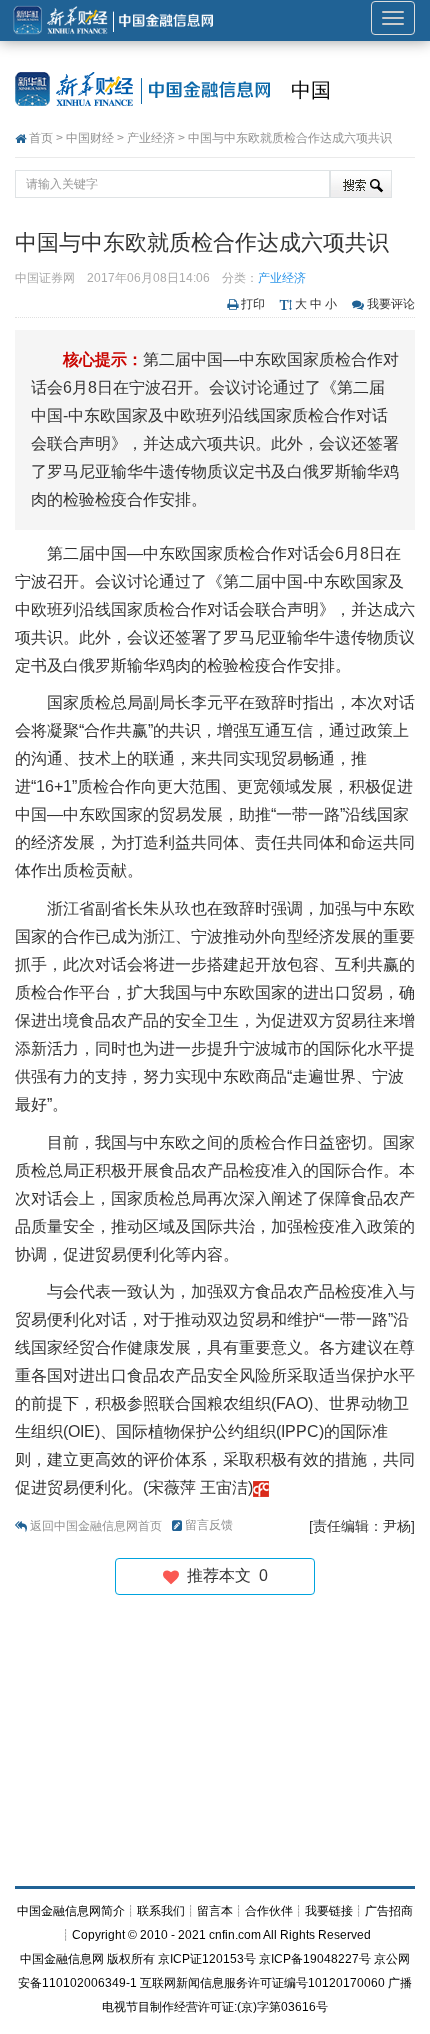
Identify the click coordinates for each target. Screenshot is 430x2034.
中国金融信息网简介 (71, 1911)
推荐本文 (223, 1575)
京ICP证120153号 (207, 1959)
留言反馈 (209, 1525)
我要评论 (391, 304)
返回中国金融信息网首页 (96, 1526)
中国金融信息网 (62, 1959)
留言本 (215, 1911)
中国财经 (90, 138)
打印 (253, 304)
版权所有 (131, 1959)
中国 (311, 90)
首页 (41, 138)
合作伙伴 (269, 1911)
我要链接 (329, 1911)
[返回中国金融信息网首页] (261, 1487)
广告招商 (389, 1911)
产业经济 (151, 138)
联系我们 (161, 1911)
